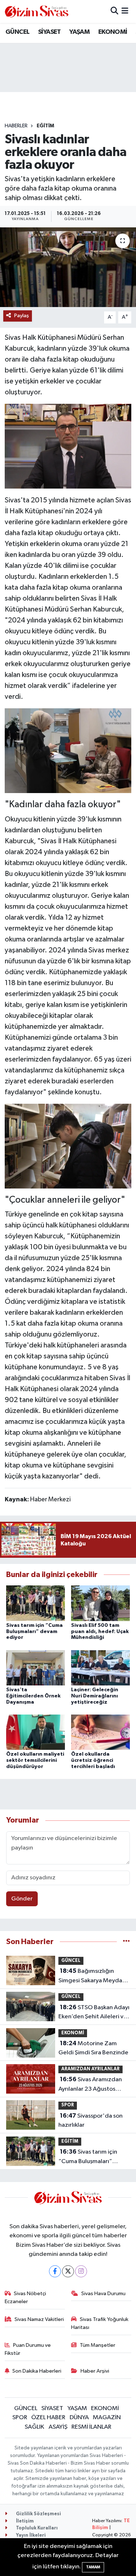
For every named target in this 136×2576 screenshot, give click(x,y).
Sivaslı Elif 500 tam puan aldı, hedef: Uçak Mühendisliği (100, 1632)
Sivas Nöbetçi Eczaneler (26, 2298)
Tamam (93, 2567)
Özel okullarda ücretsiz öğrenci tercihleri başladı (93, 1760)
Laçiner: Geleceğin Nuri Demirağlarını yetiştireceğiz (95, 1696)
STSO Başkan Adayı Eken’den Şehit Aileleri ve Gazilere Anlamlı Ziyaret (94, 2013)
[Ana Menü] (125, 11)
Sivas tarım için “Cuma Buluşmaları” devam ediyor (34, 1632)
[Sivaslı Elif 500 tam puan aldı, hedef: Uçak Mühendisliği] (100, 1603)
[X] (68, 2271)
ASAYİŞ (58, 2427)
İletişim (24, 2521)
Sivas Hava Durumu (103, 2294)
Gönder (22, 1899)
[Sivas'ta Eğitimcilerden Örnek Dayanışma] (36, 1667)
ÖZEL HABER (48, 2418)
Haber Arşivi (95, 2371)
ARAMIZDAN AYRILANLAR (90, 2069)
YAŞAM (79, 32)
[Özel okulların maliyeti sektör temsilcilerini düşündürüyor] (36, 1732)
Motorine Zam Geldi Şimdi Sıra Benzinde (93, 2048)
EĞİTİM (45, 126)
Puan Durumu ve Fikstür (28, 2349)
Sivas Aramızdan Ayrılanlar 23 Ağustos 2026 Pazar (90, 2085)
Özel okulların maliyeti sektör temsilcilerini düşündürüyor (35, 1760)
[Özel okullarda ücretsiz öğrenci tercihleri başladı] (100, 1732)
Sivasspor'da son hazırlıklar (90, 2121)
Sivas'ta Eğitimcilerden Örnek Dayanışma (33, 1696)
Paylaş (22, 316)
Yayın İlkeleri (30, 2535)
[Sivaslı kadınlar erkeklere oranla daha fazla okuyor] (68, 267)
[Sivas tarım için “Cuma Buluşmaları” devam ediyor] (36, 1603)
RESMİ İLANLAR (91, 2427)
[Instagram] (81, 2271)
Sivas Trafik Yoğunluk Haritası (100, 2323)
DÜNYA (79, 2418)
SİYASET (50, 32)
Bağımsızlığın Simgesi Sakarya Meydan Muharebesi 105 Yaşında (92, 1976)
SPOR (68, 2105)
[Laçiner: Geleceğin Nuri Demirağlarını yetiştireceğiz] (100, 1667)
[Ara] (114, 11)
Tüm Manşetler (98, 2345)
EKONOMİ (113, 32)
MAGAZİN (107, 2418)
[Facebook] (55, 2271)
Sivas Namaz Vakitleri (39, 2319)
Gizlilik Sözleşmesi (38, 2514)
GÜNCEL (17, 32)
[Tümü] (126, 1942)
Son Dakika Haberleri (37, 2371)
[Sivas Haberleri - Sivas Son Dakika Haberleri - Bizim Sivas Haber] (37, 11)
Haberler (16, 126)
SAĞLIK (34, 2427)
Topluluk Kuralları (36, 2528)
